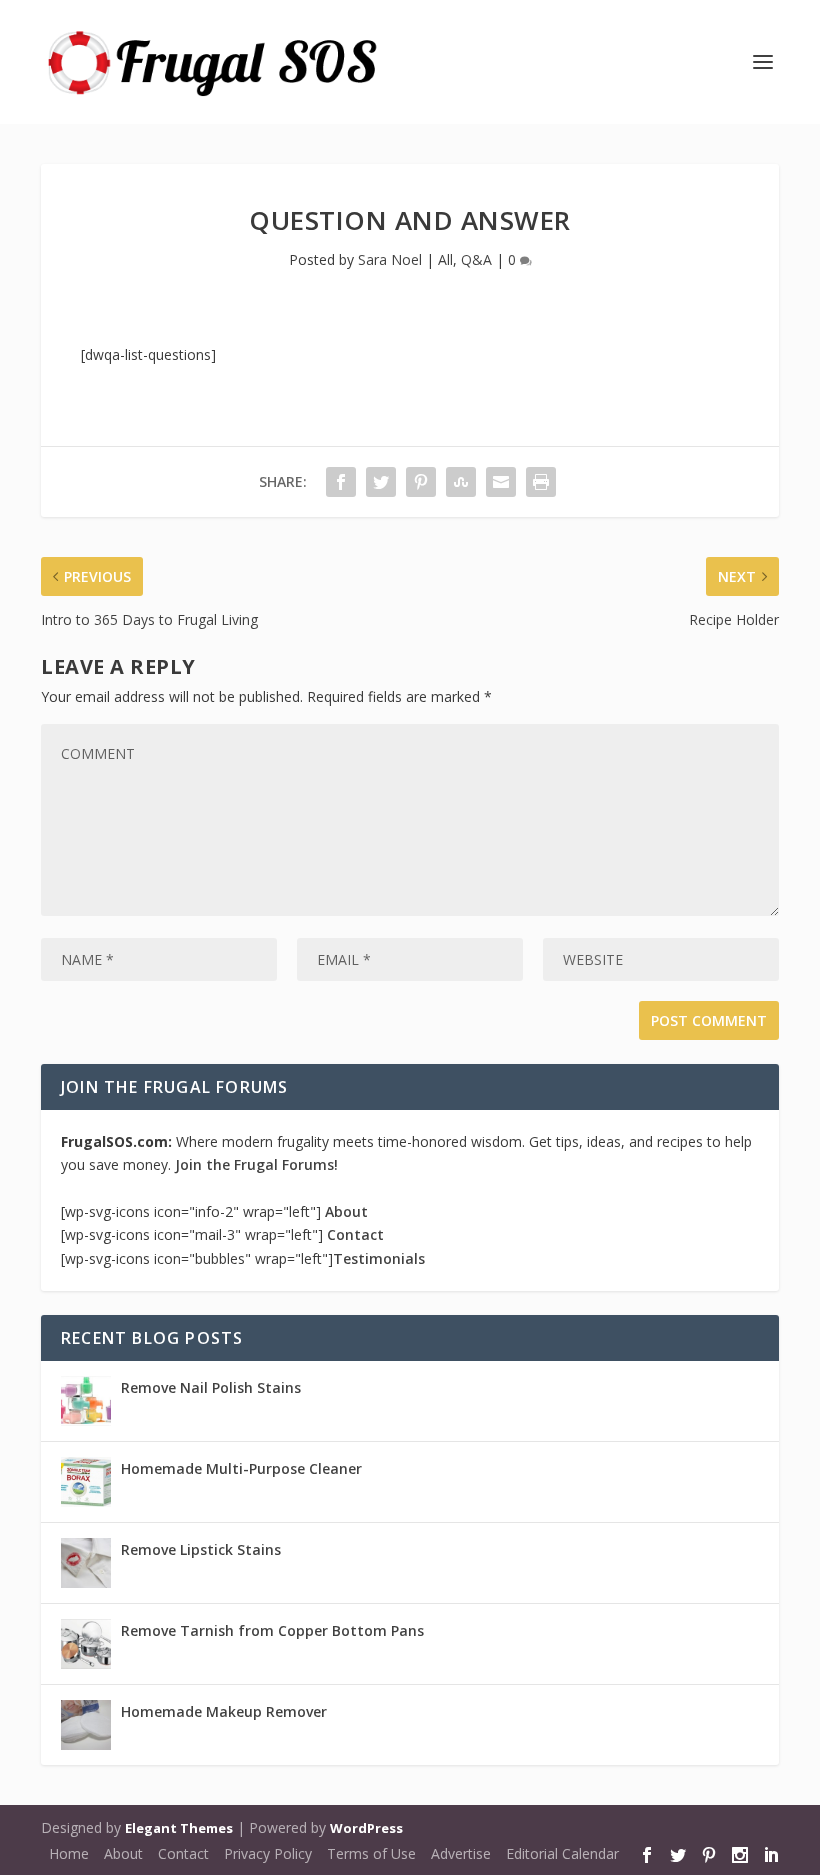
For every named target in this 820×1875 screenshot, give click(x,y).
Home (69, 1853)
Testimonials (379, 1258)
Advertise (461, 1853)
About (346, 1211)
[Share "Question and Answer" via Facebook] (341, 482)
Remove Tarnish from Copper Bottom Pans (272, 1630)
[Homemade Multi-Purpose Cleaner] (86, 1482)
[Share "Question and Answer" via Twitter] (381, 482)
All (445, 259)
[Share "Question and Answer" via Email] (501, 482)
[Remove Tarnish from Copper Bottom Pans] (86, 1644)
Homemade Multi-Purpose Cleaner (241, 1468)
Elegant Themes (179, 1828)
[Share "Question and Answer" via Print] (541, 482)
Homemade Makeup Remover (224, 1711)
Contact (355, 1234)
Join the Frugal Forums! (256, 1164)
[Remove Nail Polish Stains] (86, 1401)
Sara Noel (390, 259)
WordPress (366, 1828)
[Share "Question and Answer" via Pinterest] (421, 482)
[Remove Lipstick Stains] (86, 1563)
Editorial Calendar (562, 1853)
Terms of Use (371, 1853)
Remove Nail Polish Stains (211, 1387)
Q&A (476, 259)
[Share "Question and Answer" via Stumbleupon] (461, 482)
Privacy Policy (268, 1853)
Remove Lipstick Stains (201, 1549)
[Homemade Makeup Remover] (86, 1725)
